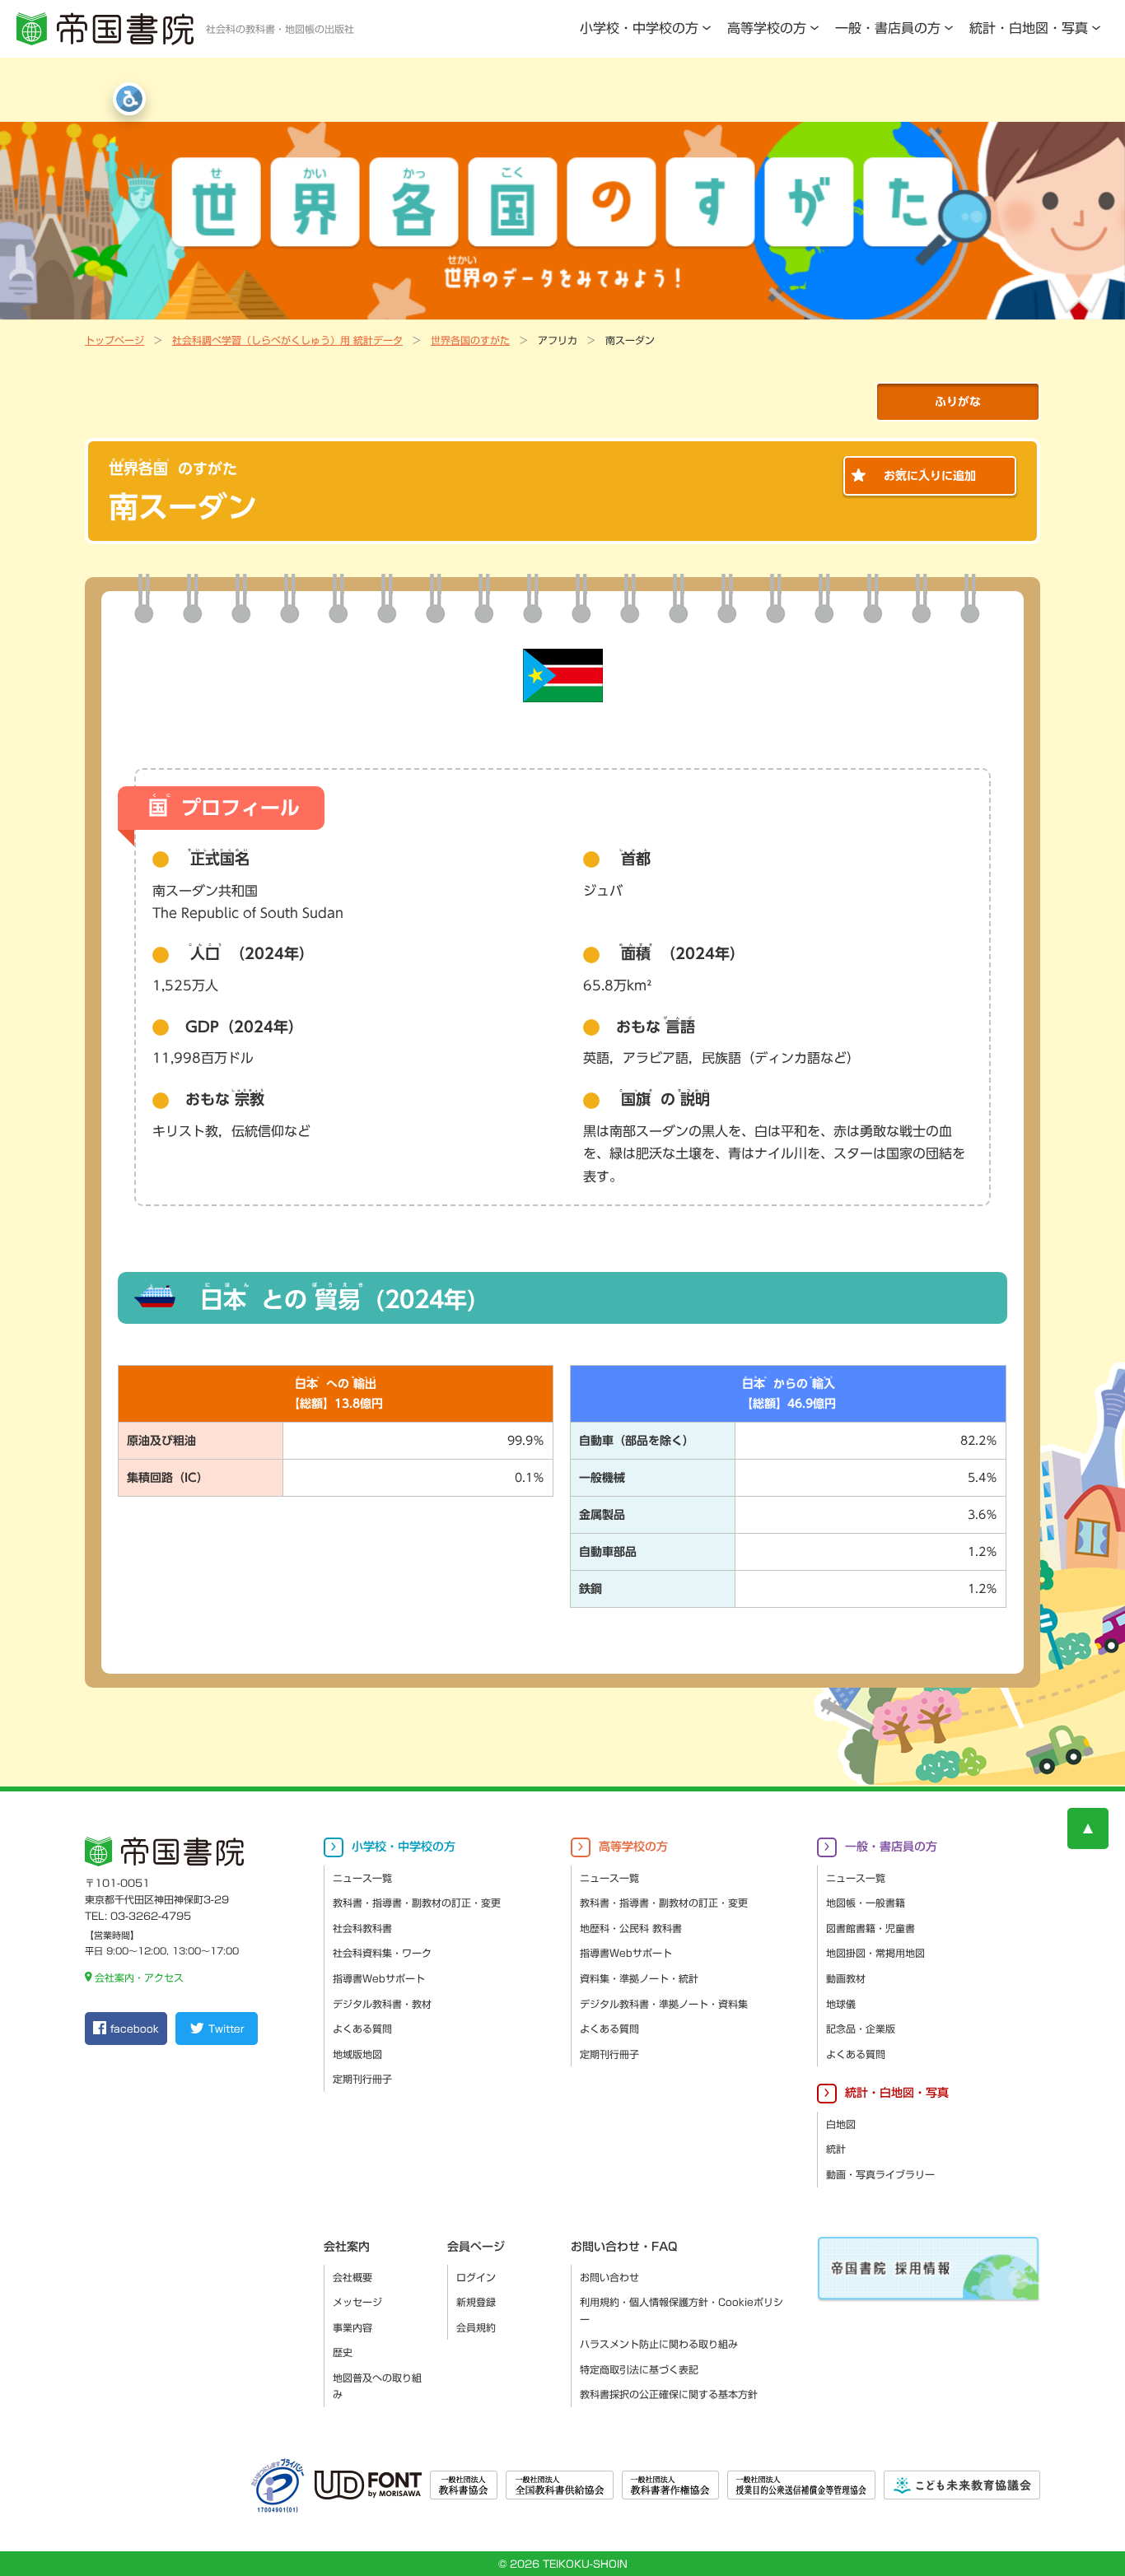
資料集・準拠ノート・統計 (639, 1978)
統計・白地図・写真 (1029, 28)
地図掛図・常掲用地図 (875, 1953)
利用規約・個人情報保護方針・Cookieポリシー (682, 2310)
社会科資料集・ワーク (382, 1953)
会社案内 (347, 2247)
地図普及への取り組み (377, 2386)
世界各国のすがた (470, 340)
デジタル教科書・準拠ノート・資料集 (664, 2004)
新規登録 (476, 2302)
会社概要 (352, 2277)
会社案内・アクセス (139, 1977)
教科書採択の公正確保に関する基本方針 (669, 2394)
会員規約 (476, 2327)
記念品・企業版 (861, 2029)
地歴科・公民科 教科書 (631, 1928)
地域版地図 (357, 2054)
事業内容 (352, 2327)
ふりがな (958, 402)
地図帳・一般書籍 (866, 1903)
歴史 (343, 2352)
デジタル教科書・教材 (382, 2004)
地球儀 (841, 2004)
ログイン (476, 2277)
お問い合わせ (609, 2277)
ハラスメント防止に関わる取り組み (659, 2344)
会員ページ (476, 2247)
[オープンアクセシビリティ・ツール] (129, 99)
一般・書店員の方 (888, 28)
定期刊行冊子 (362, 2079)
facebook (135, 2029)
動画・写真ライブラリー (880, 2174)
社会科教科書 (362, 1928)
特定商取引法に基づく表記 (639, 2369)
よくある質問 (362, 2029)
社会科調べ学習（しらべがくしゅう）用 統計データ (287, 340)
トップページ (114, 340)
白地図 (841, 2124)
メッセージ (357, 2302)
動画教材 (846, 1978)
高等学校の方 (767, 28)
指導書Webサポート (379, 1978)
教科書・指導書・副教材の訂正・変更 (417, 1903)
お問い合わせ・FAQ (624, 2247)
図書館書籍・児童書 (871, 1928)
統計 (836, 2149)
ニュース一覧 (362, 1878)
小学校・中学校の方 (639, 28)
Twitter (226, 2029)
